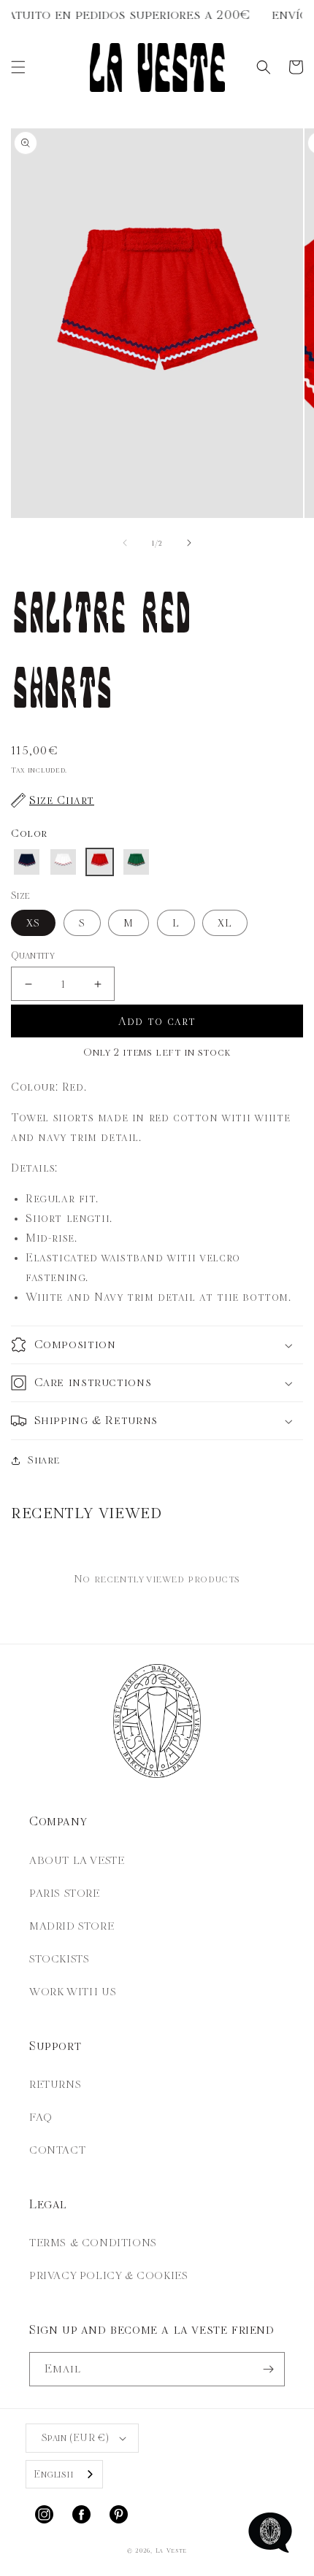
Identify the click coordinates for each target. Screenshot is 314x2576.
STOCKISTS (59, 1959)
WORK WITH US (73, 1992)
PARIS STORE (65, 1893)
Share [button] (44, 1460)
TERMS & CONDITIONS (93, 2243)
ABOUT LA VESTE (77, 1860)
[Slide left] (125, 543)
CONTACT (57, 2150)
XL (225, 923)
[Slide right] (189, 543)
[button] (18, 67)
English (53, 2474)
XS (33, 923)
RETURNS (55, 2084)
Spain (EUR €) (75, 2438)
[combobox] (64, 2474)
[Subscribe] (268, 2369)
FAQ (41, 2117)
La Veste (172, 2551)
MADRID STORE (72, 1926)
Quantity (33, 955)
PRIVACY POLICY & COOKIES (108, 2275)
